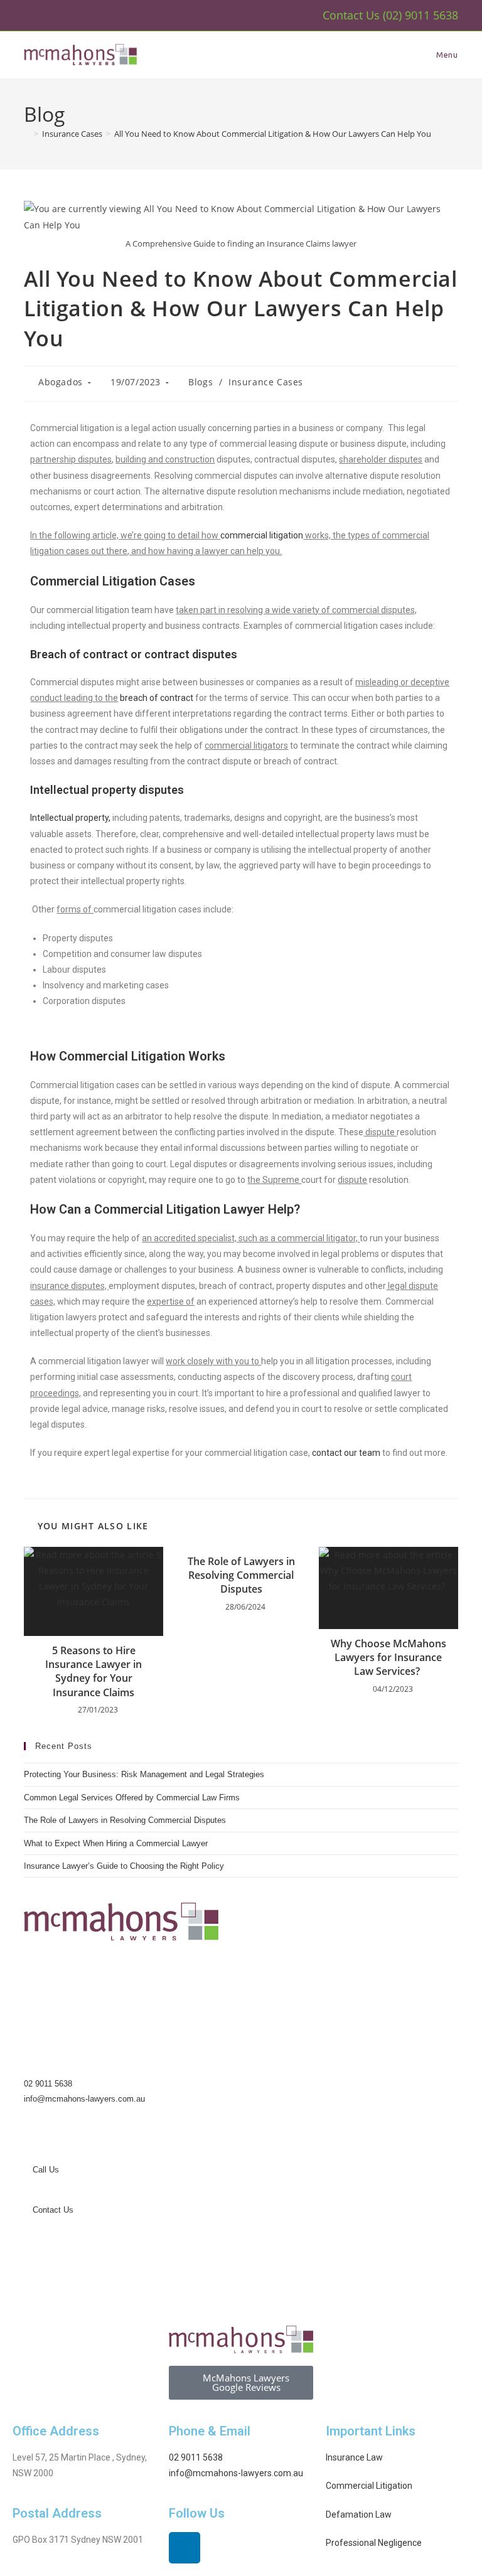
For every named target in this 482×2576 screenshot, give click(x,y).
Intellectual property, (71, 818)
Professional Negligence (374, 2543)
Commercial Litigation (369, 2486)
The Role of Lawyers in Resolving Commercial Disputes (241, 1575)
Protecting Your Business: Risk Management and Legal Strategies (144, 1774)
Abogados (61, 382)
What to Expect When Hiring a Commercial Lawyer (116, 1843)
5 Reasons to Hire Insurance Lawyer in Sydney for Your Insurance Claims (94, 1671)
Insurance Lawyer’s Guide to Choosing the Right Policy (124, 1866)
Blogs (201, 382)
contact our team (346, 1453)
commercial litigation (262, 535)
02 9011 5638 (48, 2084)
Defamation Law (359, 2515)
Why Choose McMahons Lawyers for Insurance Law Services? (388, 1658)
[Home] (27, 134)
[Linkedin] (185, 2548)
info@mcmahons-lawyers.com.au (84, 2099)
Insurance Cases (266, 382)
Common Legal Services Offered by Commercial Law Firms (132, 1798)
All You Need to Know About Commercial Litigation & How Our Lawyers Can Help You (273, 134)
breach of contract (157, 698)
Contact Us (52, 2210)
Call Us (45, 2170)
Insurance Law (354, 2457)
